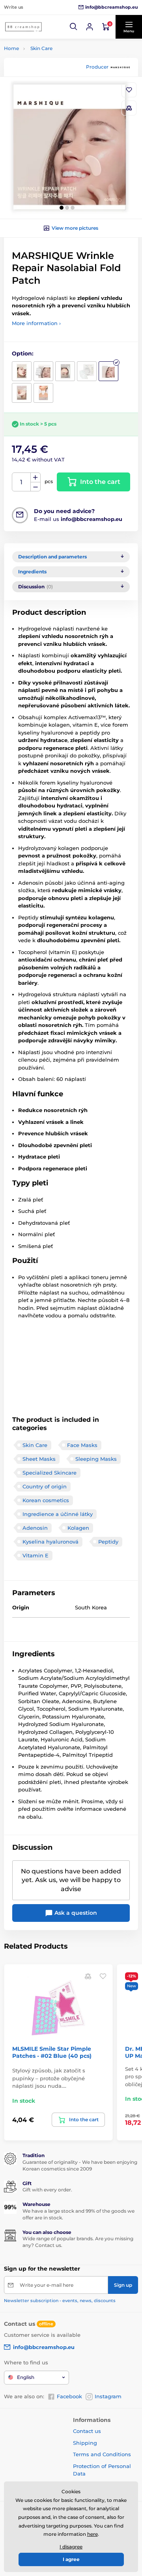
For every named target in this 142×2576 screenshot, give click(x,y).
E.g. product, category (51, 93)
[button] (74, 27)
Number (21, 482)
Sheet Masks (39, 1459)
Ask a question (75, 1913)
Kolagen (78, 1528)
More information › (36, 323)
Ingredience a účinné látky (58, 1514)
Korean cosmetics (46, 1500)
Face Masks (82, 1445)
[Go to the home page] (24, 27)
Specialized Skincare (50, 1473)
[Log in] (90, 27)
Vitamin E (35, 1555)
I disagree (71, 2547)
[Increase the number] (35, 478)
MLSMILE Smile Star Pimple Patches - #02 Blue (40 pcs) (52, 2052)
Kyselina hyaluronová (50, 1542)
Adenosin (35, 1528)
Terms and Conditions (102, 2454)
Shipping (85, 2443)
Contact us (87, 2431)
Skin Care (41, 48)
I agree (71, 2559)
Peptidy (108, 1542)
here (92, 2534)
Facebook (69, 2396)
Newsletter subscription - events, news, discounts (60, 2301)
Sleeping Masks (96, 1459)
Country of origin (45, 1486)
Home (11, 48)
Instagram (108, 2396)
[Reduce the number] (35, 487)
